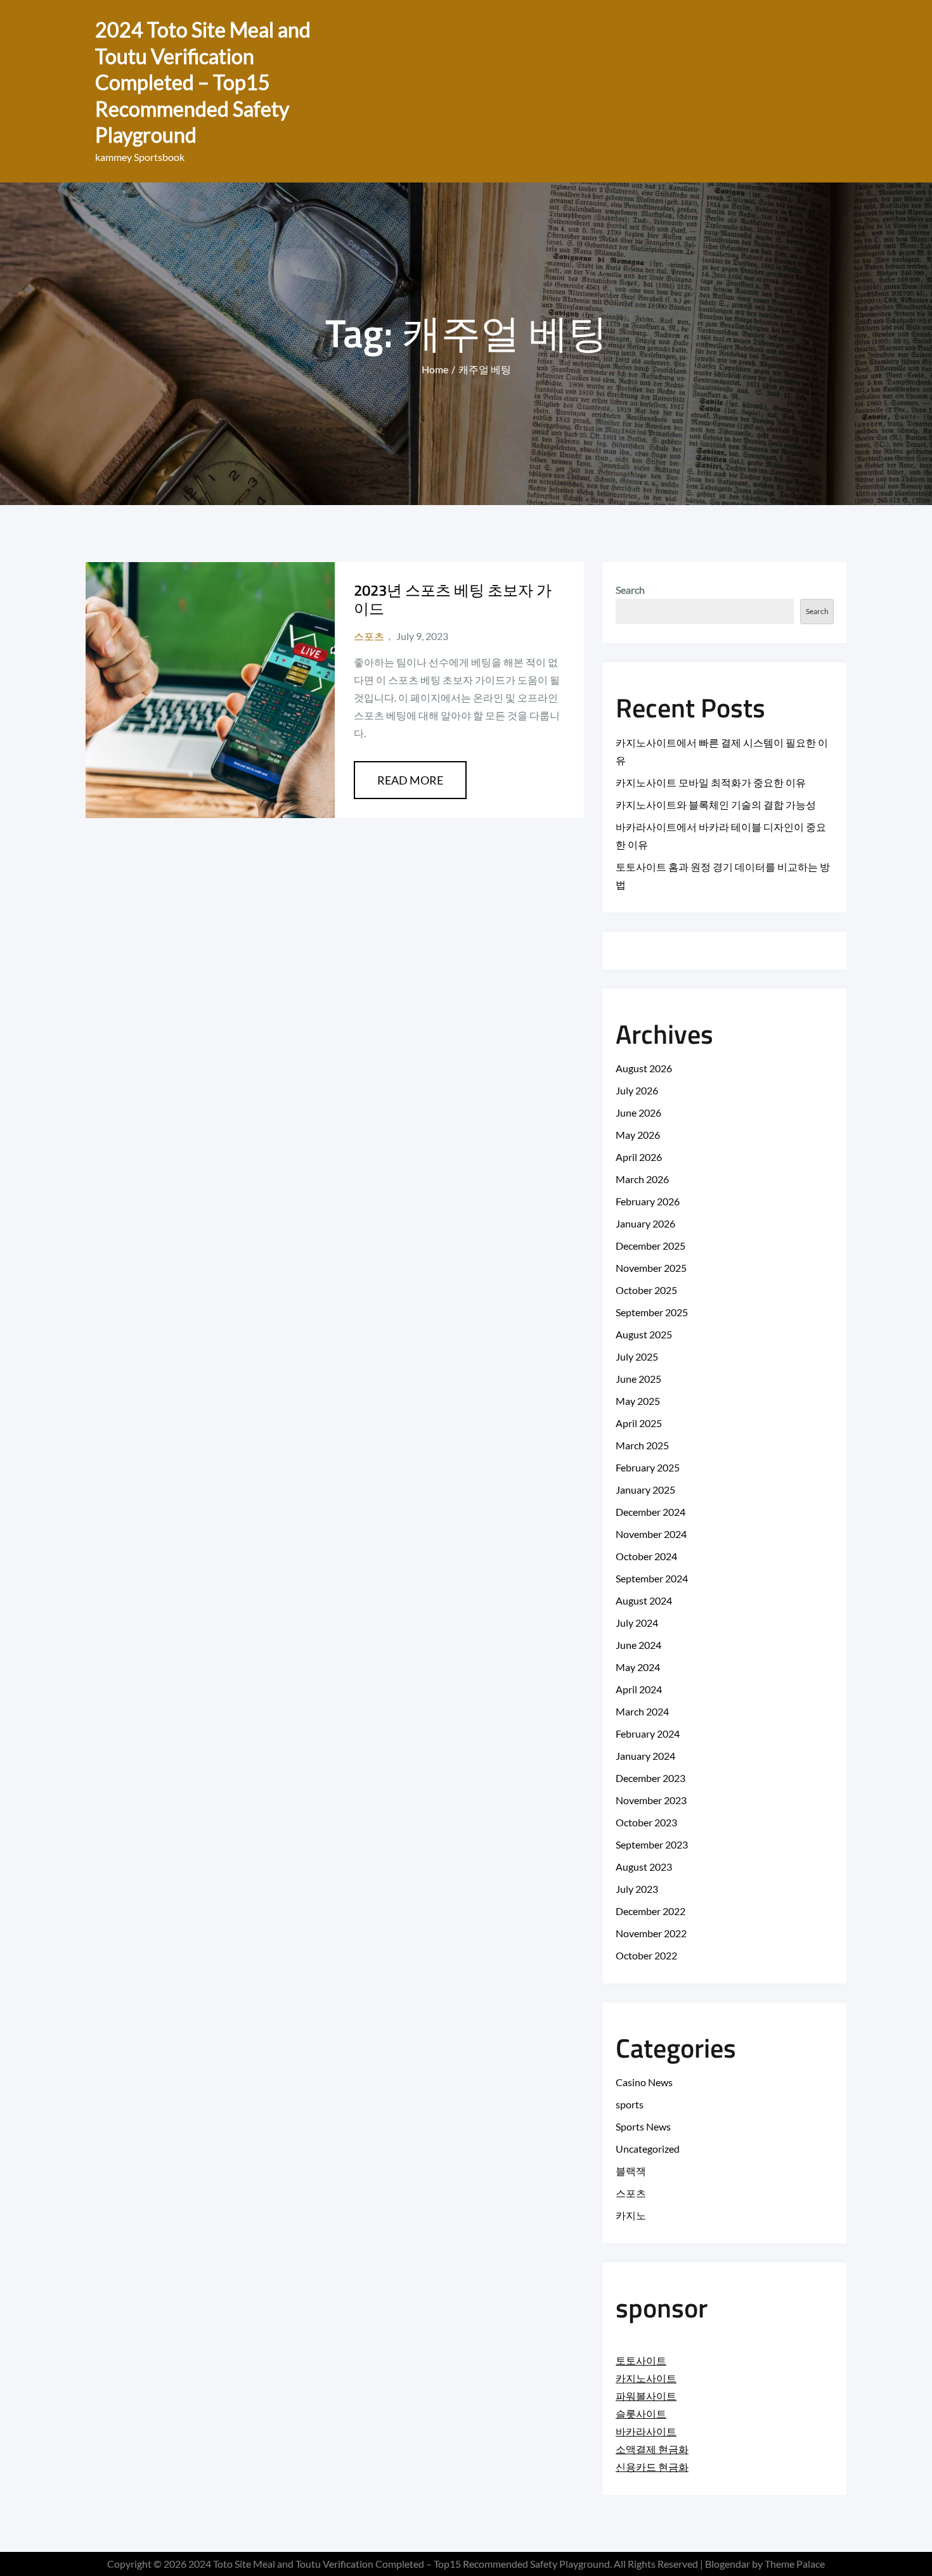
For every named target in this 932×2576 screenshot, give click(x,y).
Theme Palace (795, 2564)
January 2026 (645, 1223)
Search (630, 590)
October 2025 (646, 1290)
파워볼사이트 (646, 2396)
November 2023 (651, 1800)
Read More (410, 780)
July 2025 (637, 1356)
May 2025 (638, 1401)
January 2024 (645, 1756)
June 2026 (638, 1112)
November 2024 (651, 1534)
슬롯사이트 (641, 2413)
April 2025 (639, 1423)
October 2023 (646, 1822)
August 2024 (644, 1600)
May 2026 (638, 1135)
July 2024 (637, 1623)
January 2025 (645, 1490)
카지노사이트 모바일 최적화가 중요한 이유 (711, 782)
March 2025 (642, 1445)
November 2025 (651, 1268)
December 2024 (650, 1512)
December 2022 (650, 1911)
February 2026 (648, 1201)
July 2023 (637, 1889)
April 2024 (639, 1689)
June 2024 (638, 1645)
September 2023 (652, 1844)
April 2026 (639, 1157)
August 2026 (644, 1068)
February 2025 (648, 1467)
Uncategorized (648, 2149)
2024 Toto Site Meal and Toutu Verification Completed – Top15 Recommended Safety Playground (203, 82)
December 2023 (650, 1778)
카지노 (631, 2215)
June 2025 (638, 1379)
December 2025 (650, 1246)
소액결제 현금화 (652, 2449)
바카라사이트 (646, 2431)
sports (630, 2104)
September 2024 (652, 1578)
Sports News (643, 2126)
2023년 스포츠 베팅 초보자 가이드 (453, 599)
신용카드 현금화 (652, 2467)
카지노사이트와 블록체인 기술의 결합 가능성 (716, 804)
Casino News (644, 2082)
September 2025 (652, 1312)
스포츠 (369, 636)
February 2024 (648, 1733)
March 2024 (642, 1711)
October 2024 (646, 1556)
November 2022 (651, 1933)
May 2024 (638, 1667)
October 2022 (646, 1955)
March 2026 (642, 1179)
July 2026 (637, 1090)
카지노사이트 (646, 2378)
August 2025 (644, 1334)
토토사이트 (641, 2360)
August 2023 (644, 1867)
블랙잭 (631, 2171)
